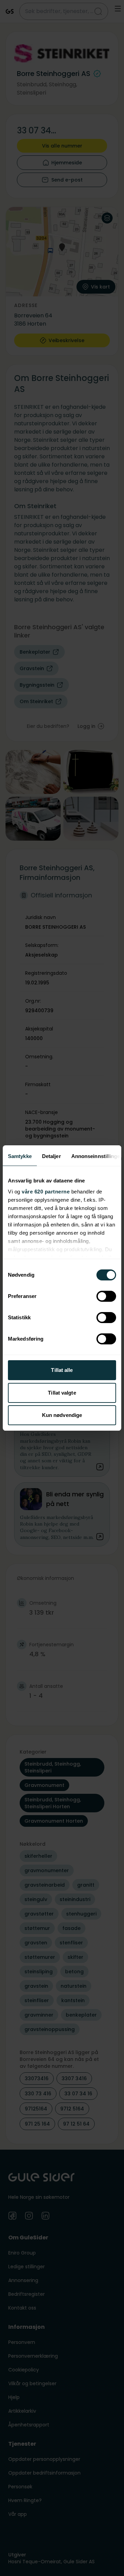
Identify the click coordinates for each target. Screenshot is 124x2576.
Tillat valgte (62, 1393)
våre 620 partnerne (46, 1192)
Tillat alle (62, 1370)
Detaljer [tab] (51, 1156)
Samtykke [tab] (20, 1156)
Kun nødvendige (62, 1415)
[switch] (106, 1296)
